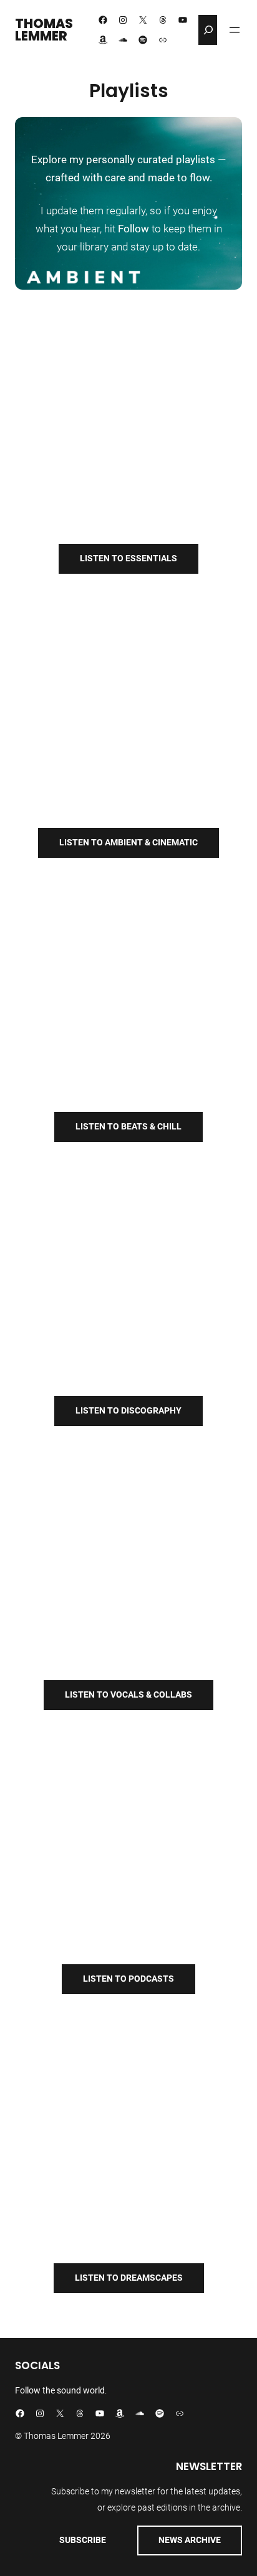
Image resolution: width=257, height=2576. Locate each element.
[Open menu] (235, 30)
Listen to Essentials (128, 558)
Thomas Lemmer (44, 30)
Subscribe (83, 2540)
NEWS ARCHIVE (190, 2540)
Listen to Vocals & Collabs (128, 1694)
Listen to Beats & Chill (128, 1126)
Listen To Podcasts (128, 1979)
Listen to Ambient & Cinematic (128, 842)
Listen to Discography (128, 1410)
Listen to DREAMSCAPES (129, 2278)
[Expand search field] (208, 30)
